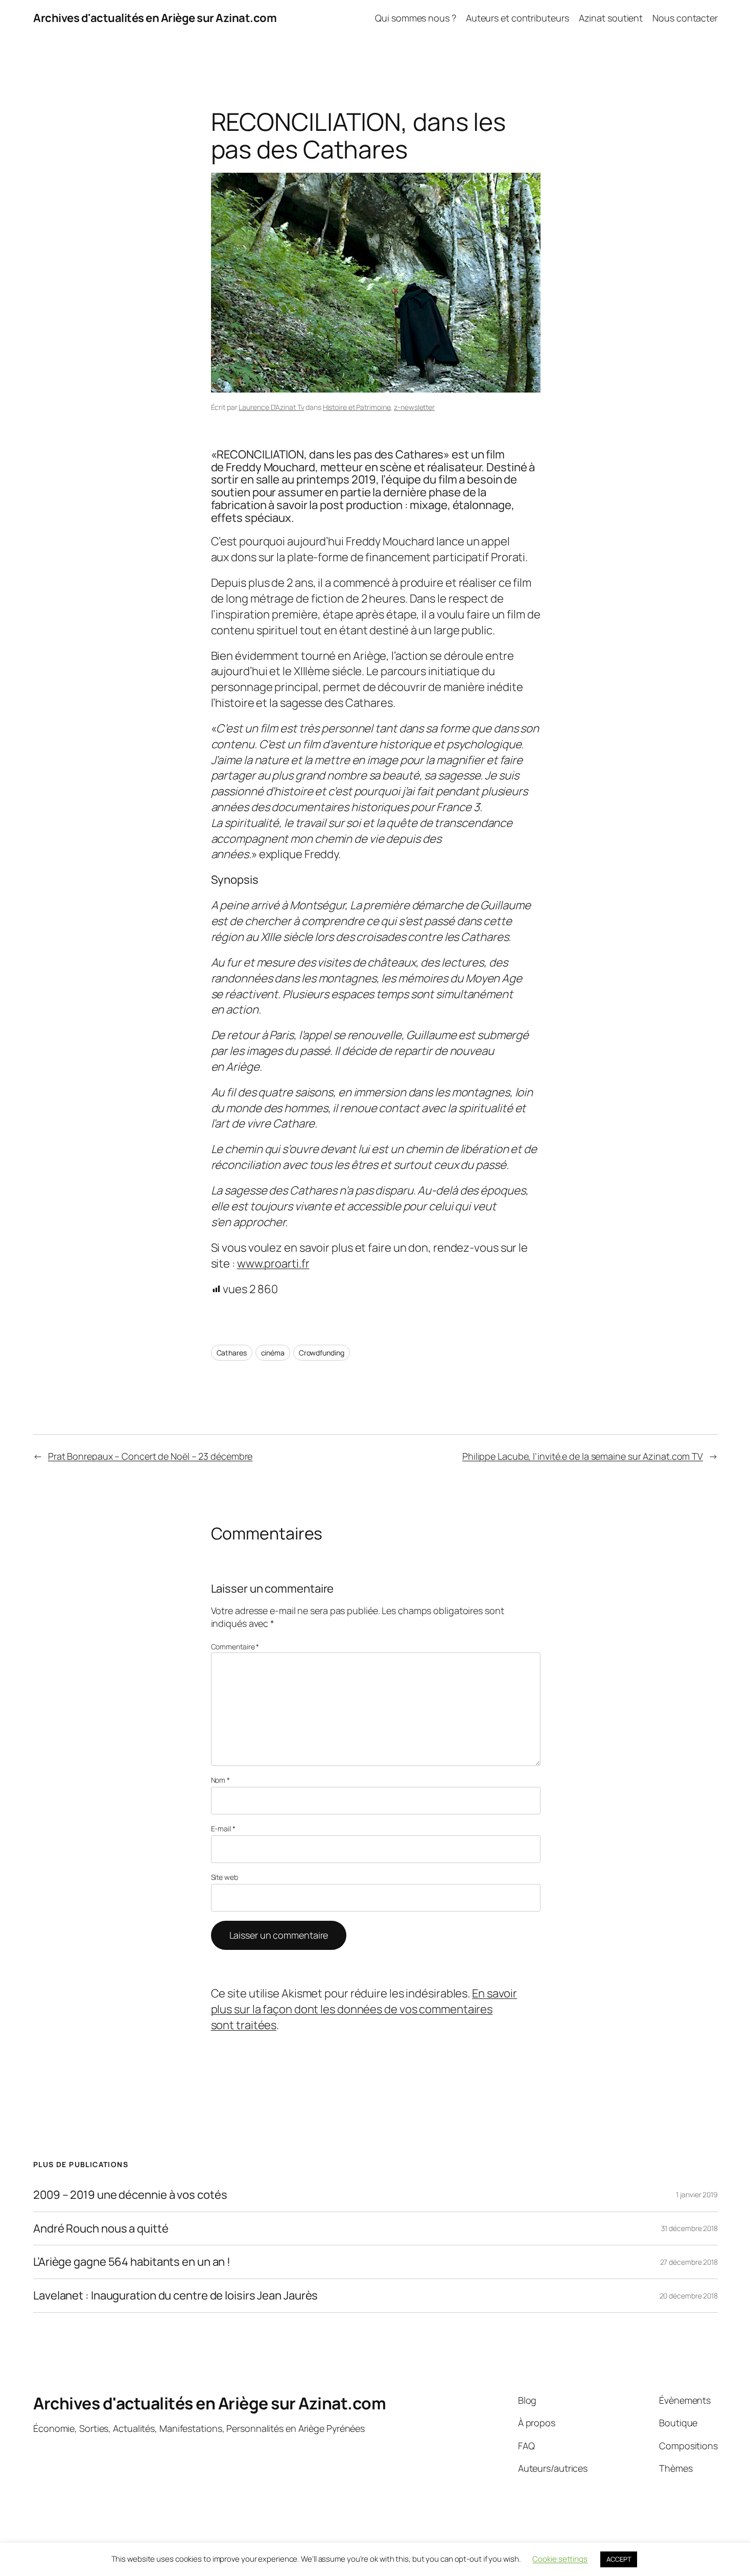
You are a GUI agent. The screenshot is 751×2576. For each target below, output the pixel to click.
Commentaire (235, 1647)
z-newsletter (414, 407)
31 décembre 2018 (689, 2228)
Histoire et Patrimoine (357, 407)
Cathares (232, 1353)
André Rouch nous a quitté (101, 2229)
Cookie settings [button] (560, 2559)
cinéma (273, 1353)
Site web (225, 1877)
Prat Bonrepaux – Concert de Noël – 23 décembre (150, 1456)
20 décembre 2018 (689, 2296)
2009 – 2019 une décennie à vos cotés (130, 2195)
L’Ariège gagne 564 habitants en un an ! (132, 2262)
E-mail (223, 1828)
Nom (221, 1780)
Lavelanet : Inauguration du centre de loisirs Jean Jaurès (175, 2296)
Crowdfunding (322, 1353)
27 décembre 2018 (689, 2262)
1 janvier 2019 (697, 2194)
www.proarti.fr (273, 1263)
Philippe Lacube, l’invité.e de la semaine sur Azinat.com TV (583, 1456)
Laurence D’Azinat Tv (271, 407)
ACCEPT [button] (619, 2559)
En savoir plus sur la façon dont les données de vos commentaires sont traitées (364, 2009)
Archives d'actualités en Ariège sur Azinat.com (155, 18)
